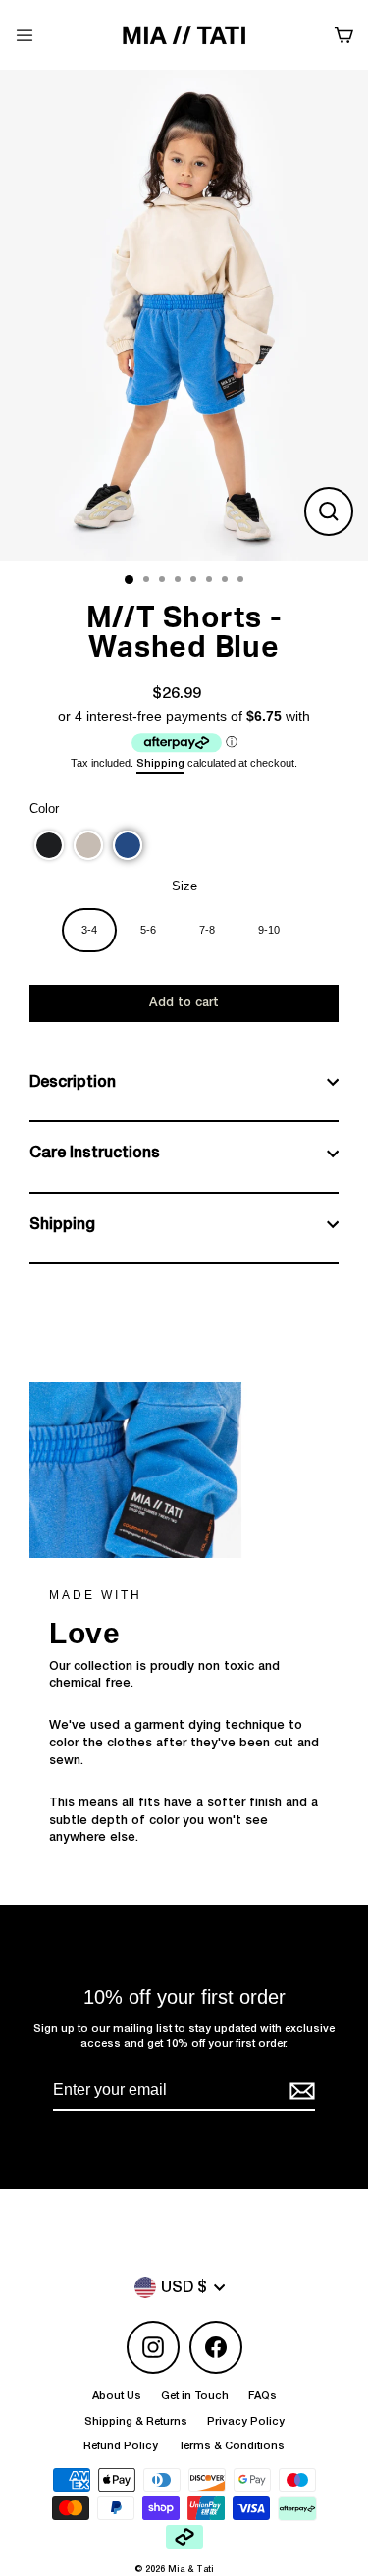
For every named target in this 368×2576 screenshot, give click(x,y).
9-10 (269, 930)
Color (44, 808)
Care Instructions (95, 1153)
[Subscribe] (299, 2091)
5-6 (148, 930)
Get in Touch (195, 2396)
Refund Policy (121, 2446)
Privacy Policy (246, 2421)
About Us (117, 2396)
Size (184, 886)
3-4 (89, 930)
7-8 (207, 930)
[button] (49, 845)
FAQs (263, 2396)
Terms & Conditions (231, 2446)
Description (73, 1082)
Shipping (160, 763)
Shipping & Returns (136, 2421)
